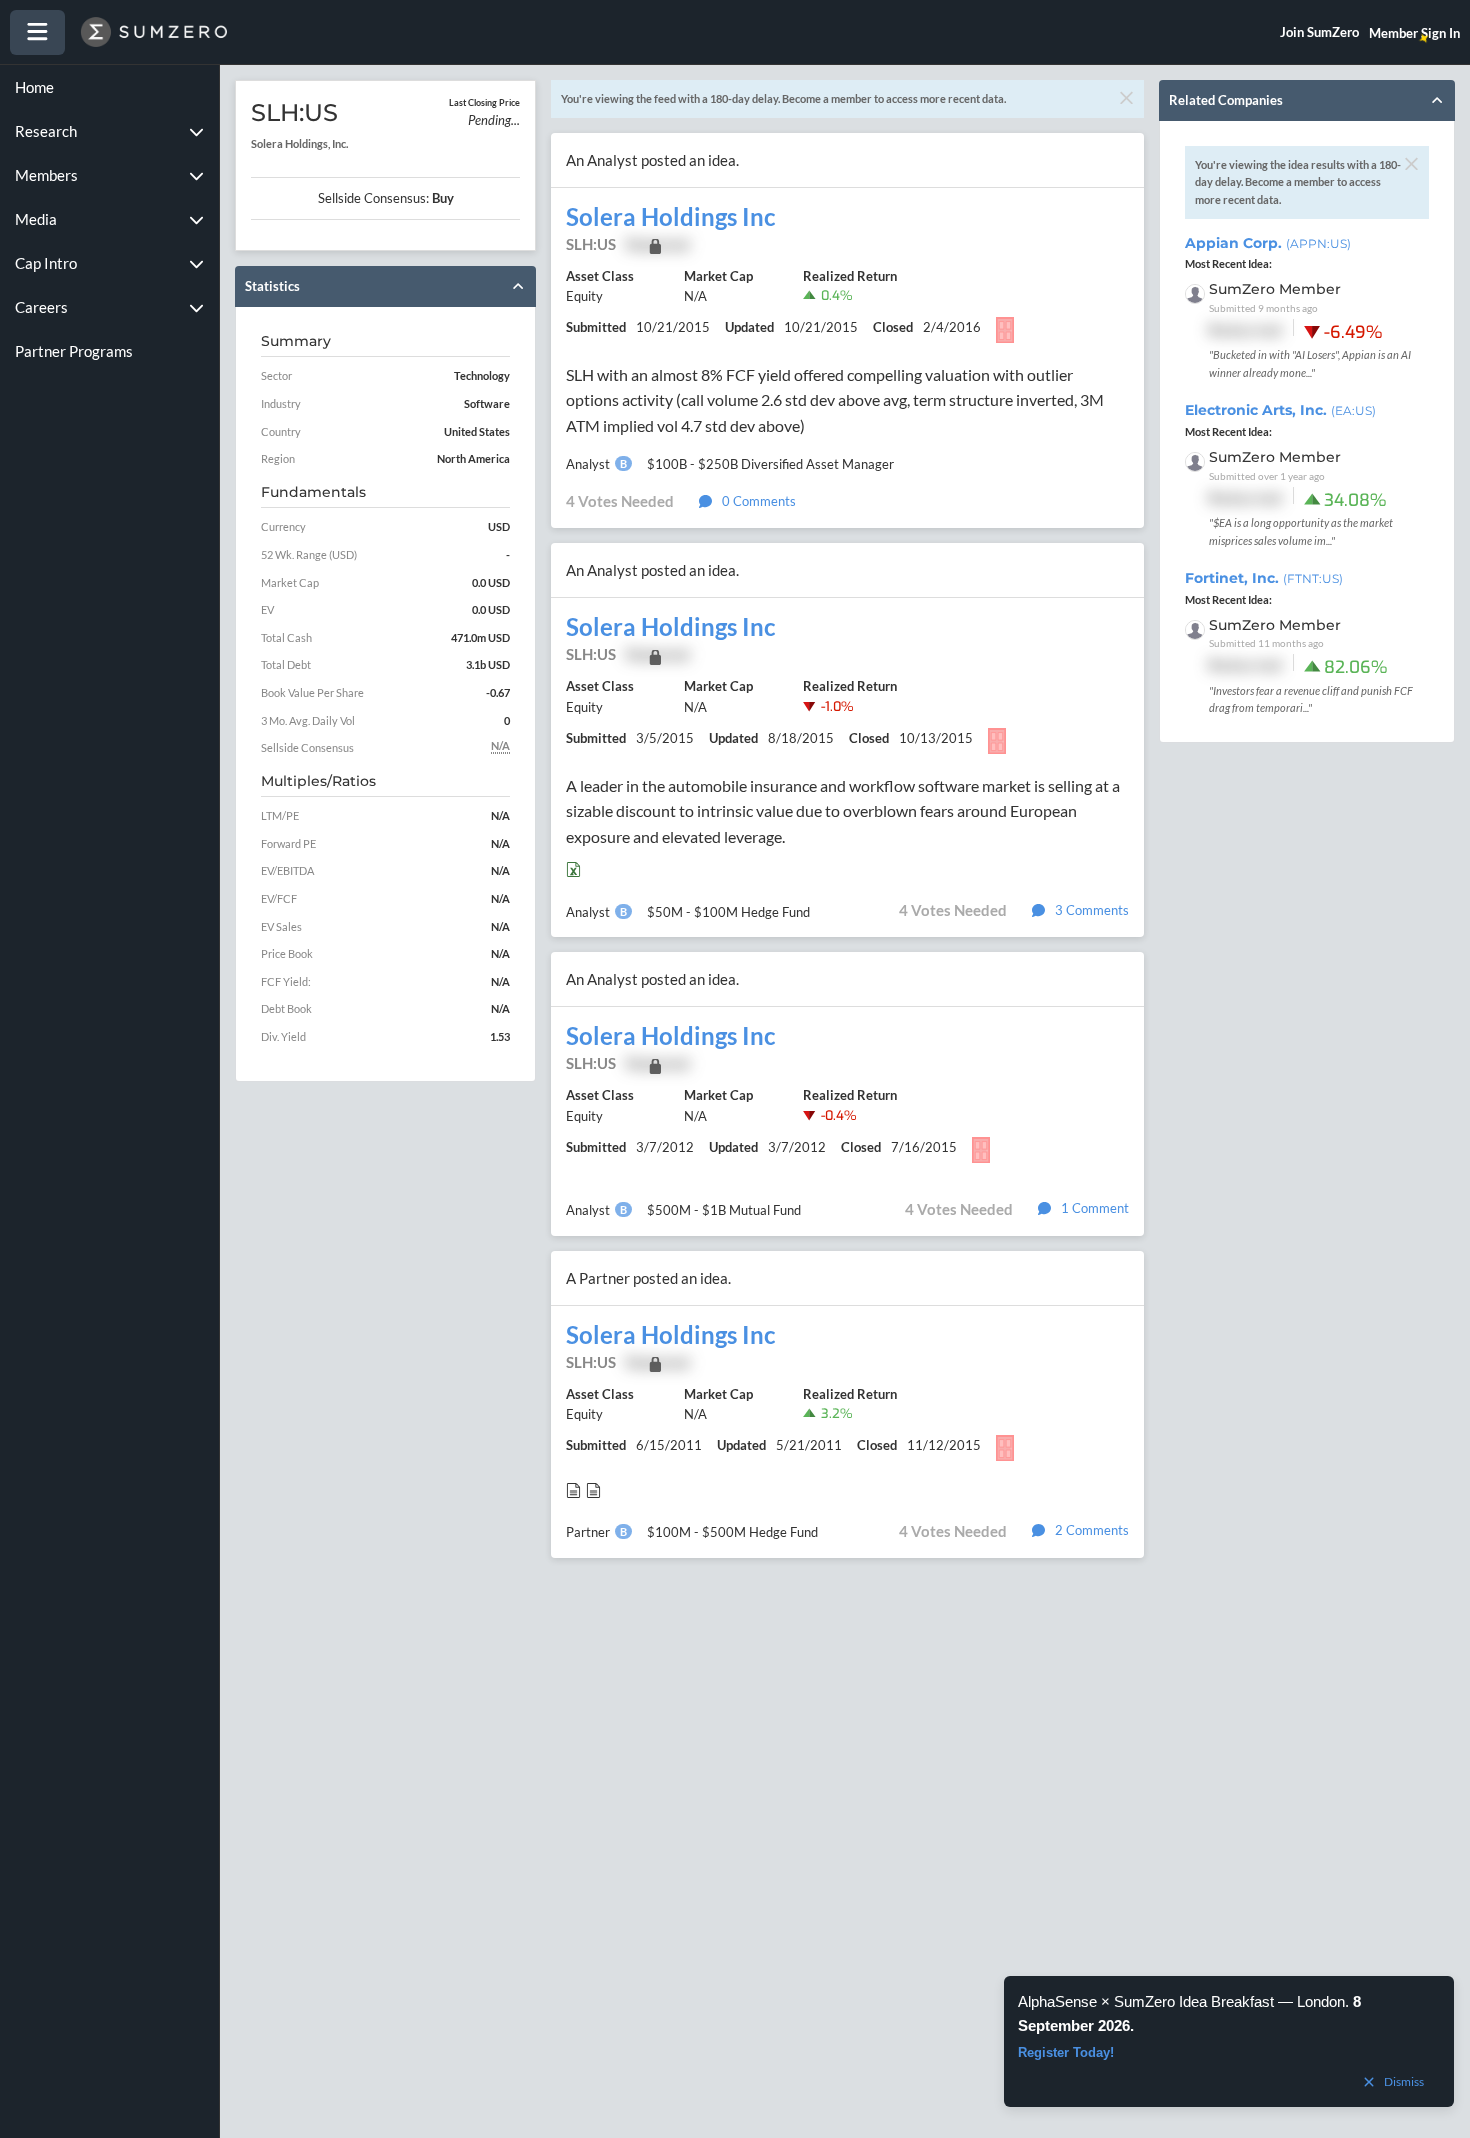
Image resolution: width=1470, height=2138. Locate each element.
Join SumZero (1319, 32)
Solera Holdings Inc (670, 217)
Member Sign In (1414, 33)
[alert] (1229, 2041)
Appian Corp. (1268, 243)
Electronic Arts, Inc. (1280, 410)
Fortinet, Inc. (1264, 578)
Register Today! (1066, 2052)
